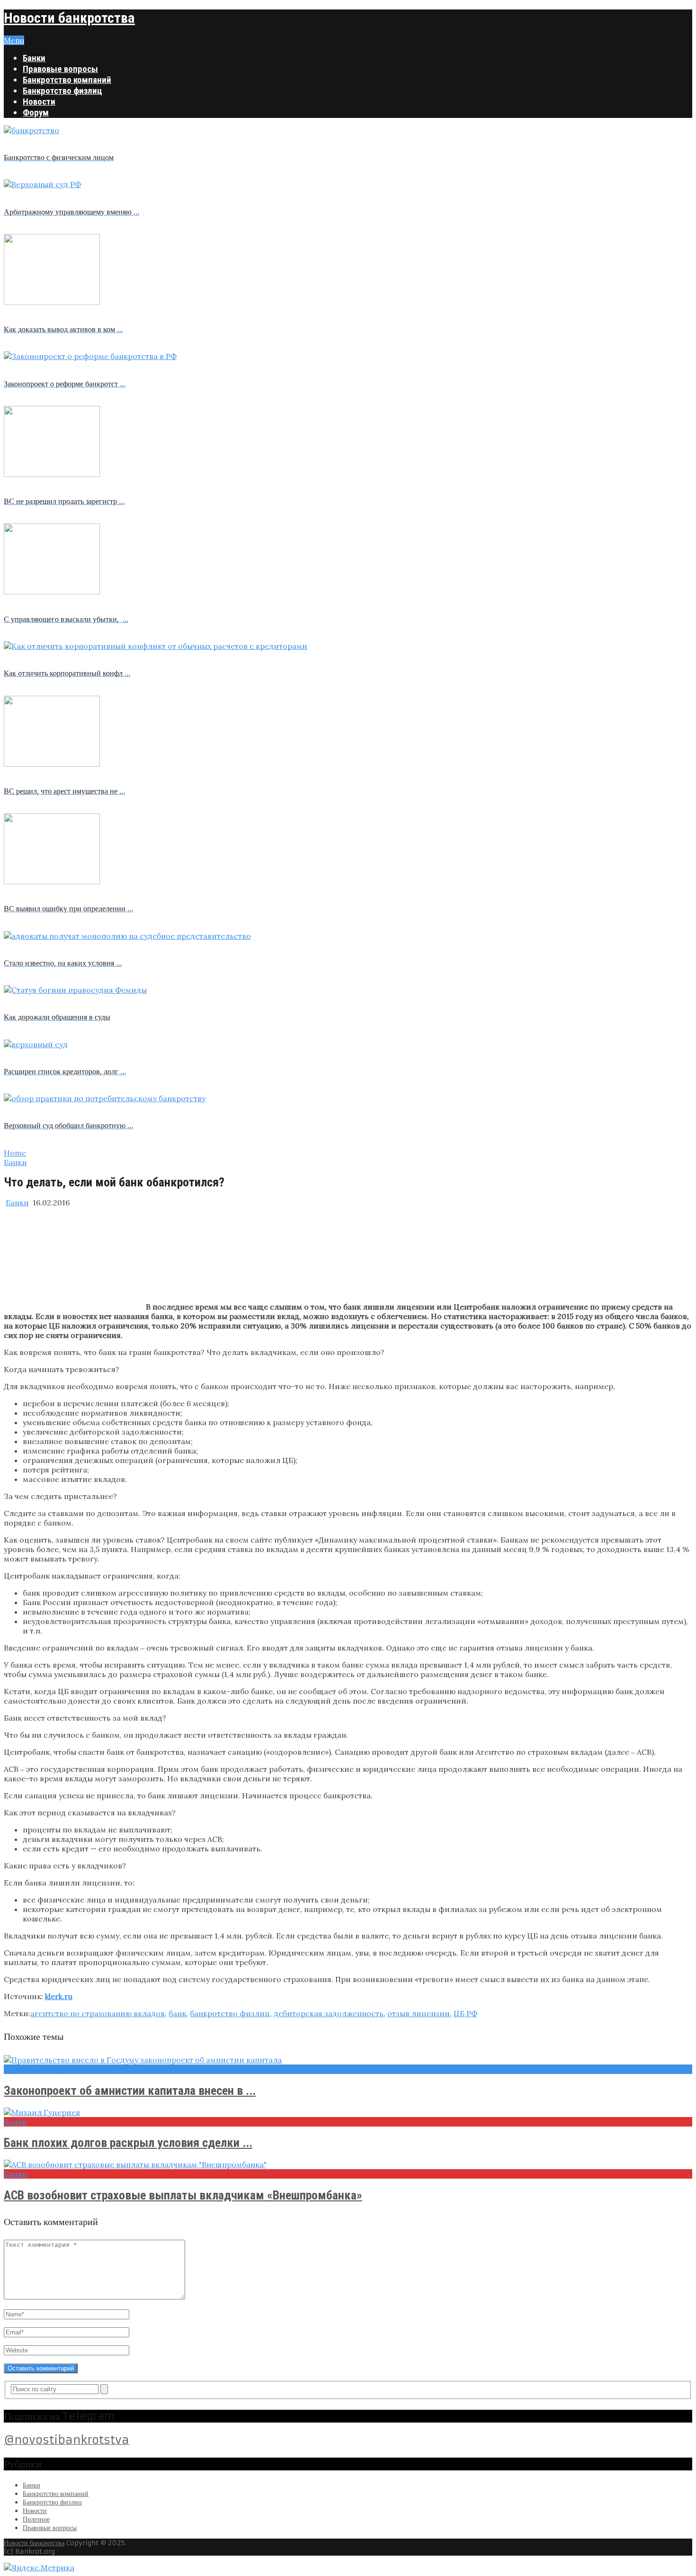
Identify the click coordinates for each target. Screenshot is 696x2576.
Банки (34, 58)
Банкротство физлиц (62, 91)
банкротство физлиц (230, 2013)
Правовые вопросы (60, 69)
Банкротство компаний (67, 80)
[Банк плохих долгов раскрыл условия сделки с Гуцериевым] (348, 2112)
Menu (14, 40)
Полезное (36, 2519)
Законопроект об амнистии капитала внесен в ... (130, 2091)
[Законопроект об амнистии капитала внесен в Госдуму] (348, 2060)
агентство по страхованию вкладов (98, 2013)
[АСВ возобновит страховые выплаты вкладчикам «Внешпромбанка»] (348, 2164)
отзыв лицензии (419, 2013)
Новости (39, 102)
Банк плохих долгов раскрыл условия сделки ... (128, 2143)
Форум (36, 112)
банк (177, 2013)
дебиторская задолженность (329, 2013)
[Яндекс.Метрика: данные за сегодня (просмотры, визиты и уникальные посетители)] (39, 2567)
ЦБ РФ (465, 2013)
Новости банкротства (69, 18)
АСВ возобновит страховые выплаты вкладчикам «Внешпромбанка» (183, 2195)
